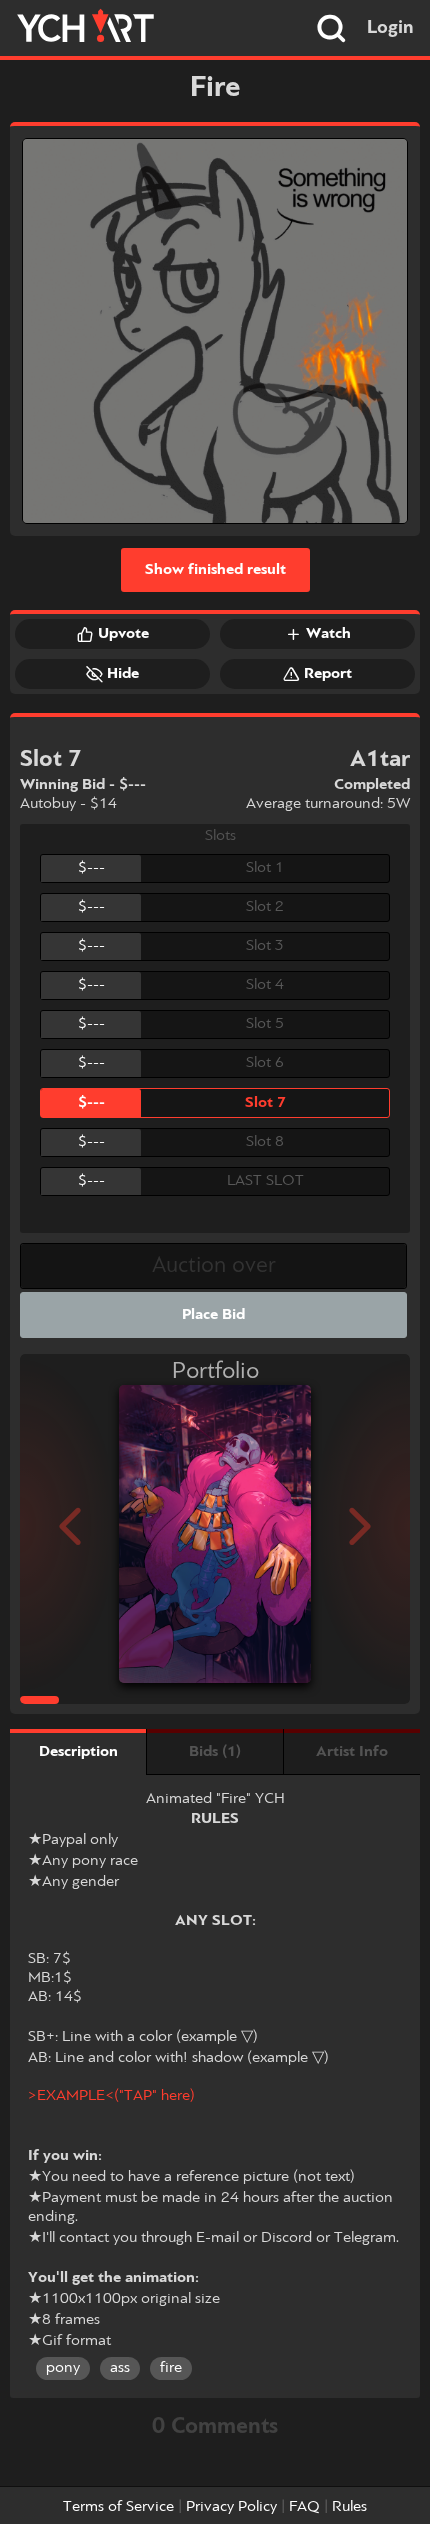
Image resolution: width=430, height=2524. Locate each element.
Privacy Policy (231, 2507)
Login (390, 28)
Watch (328, 634)
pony (63, 2368)
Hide (123, 674)
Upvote (123, 634)
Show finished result (215, 570)
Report (328, 674)
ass (120, 2368)
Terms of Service (118, 2507)
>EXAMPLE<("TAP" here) (111, 2096)
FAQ (304, 2507)
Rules (349, 2507)
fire (171, 2368)
